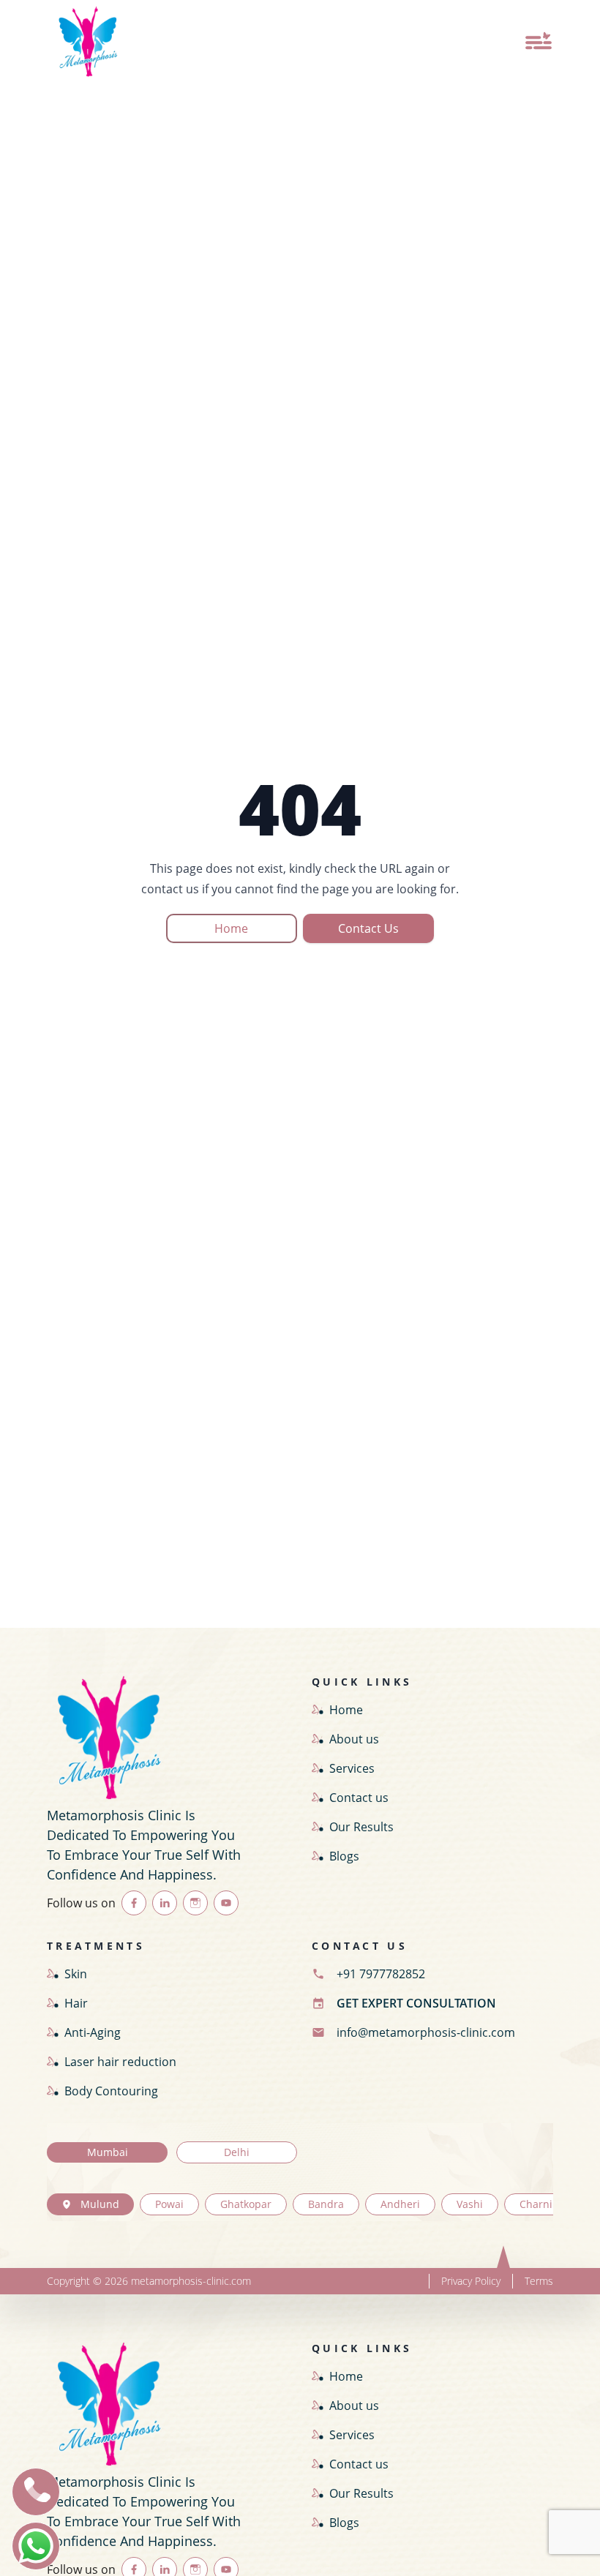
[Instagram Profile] (195, 1903)
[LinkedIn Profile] (165, 1903)
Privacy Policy (471, 2281)
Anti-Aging (93, 2032)
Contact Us (368, 928)
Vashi (470, 2204)
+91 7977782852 (381, 1974)
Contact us (359, 1798)
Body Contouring (111, 2091)
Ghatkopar (246, 2204)
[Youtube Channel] (226, 1903)
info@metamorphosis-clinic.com (426, 2032)
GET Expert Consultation (416, 2003)
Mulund (100, 2204)
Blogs (344, 1856)
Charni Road (550, 2204)
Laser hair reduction (120, 2062)
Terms (539, 2281)
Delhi (237, 2152)
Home (231, 928)
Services (352, 1768)
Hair (76, 2003)
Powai (169, 2204)
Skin (76, 1974)
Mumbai (108, 2152)
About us (354, 1739)
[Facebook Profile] (134, 1903)
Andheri (400, 2204)
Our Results (361, 1827)
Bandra (326, 2204)
